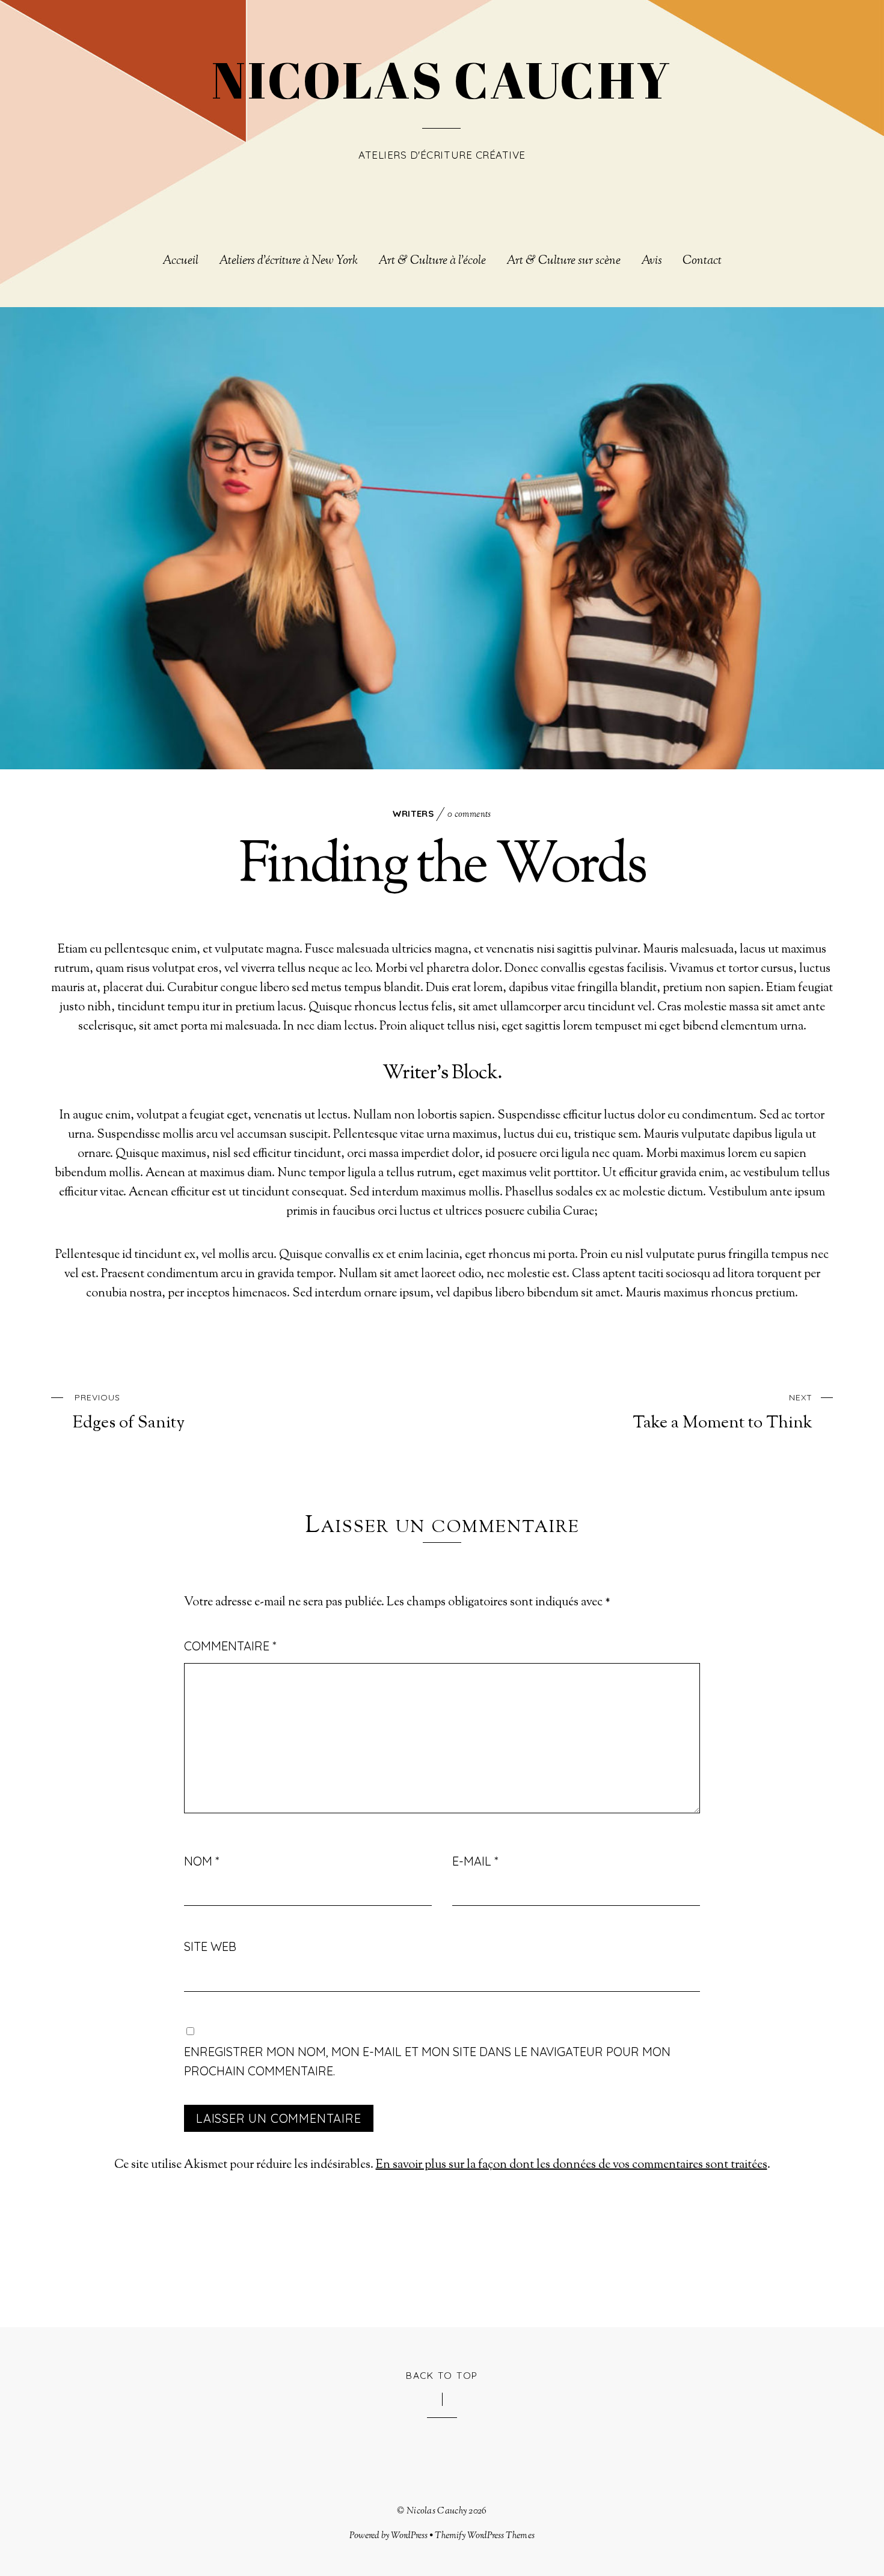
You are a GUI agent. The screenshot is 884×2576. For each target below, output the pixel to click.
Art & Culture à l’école (432, 261)
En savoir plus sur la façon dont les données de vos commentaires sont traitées (572, 2165)
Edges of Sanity (129, 1412)
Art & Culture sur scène (563, 261)
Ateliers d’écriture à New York (288, 261)
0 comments (469, 815)
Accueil (180, 261)
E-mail (475, 1861)
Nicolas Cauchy (437, 2511)
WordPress (409, 2536)
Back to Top (442, 2375)
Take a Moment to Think (723, 1412)
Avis (652, 261)
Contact (702, 261)
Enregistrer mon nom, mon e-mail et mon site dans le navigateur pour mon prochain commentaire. (427, 2061)
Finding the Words (442, 868)
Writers (413, 813)
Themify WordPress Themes (485, 2536)
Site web (210, 1946)
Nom (201, 1861)
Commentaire (230, 1646)
